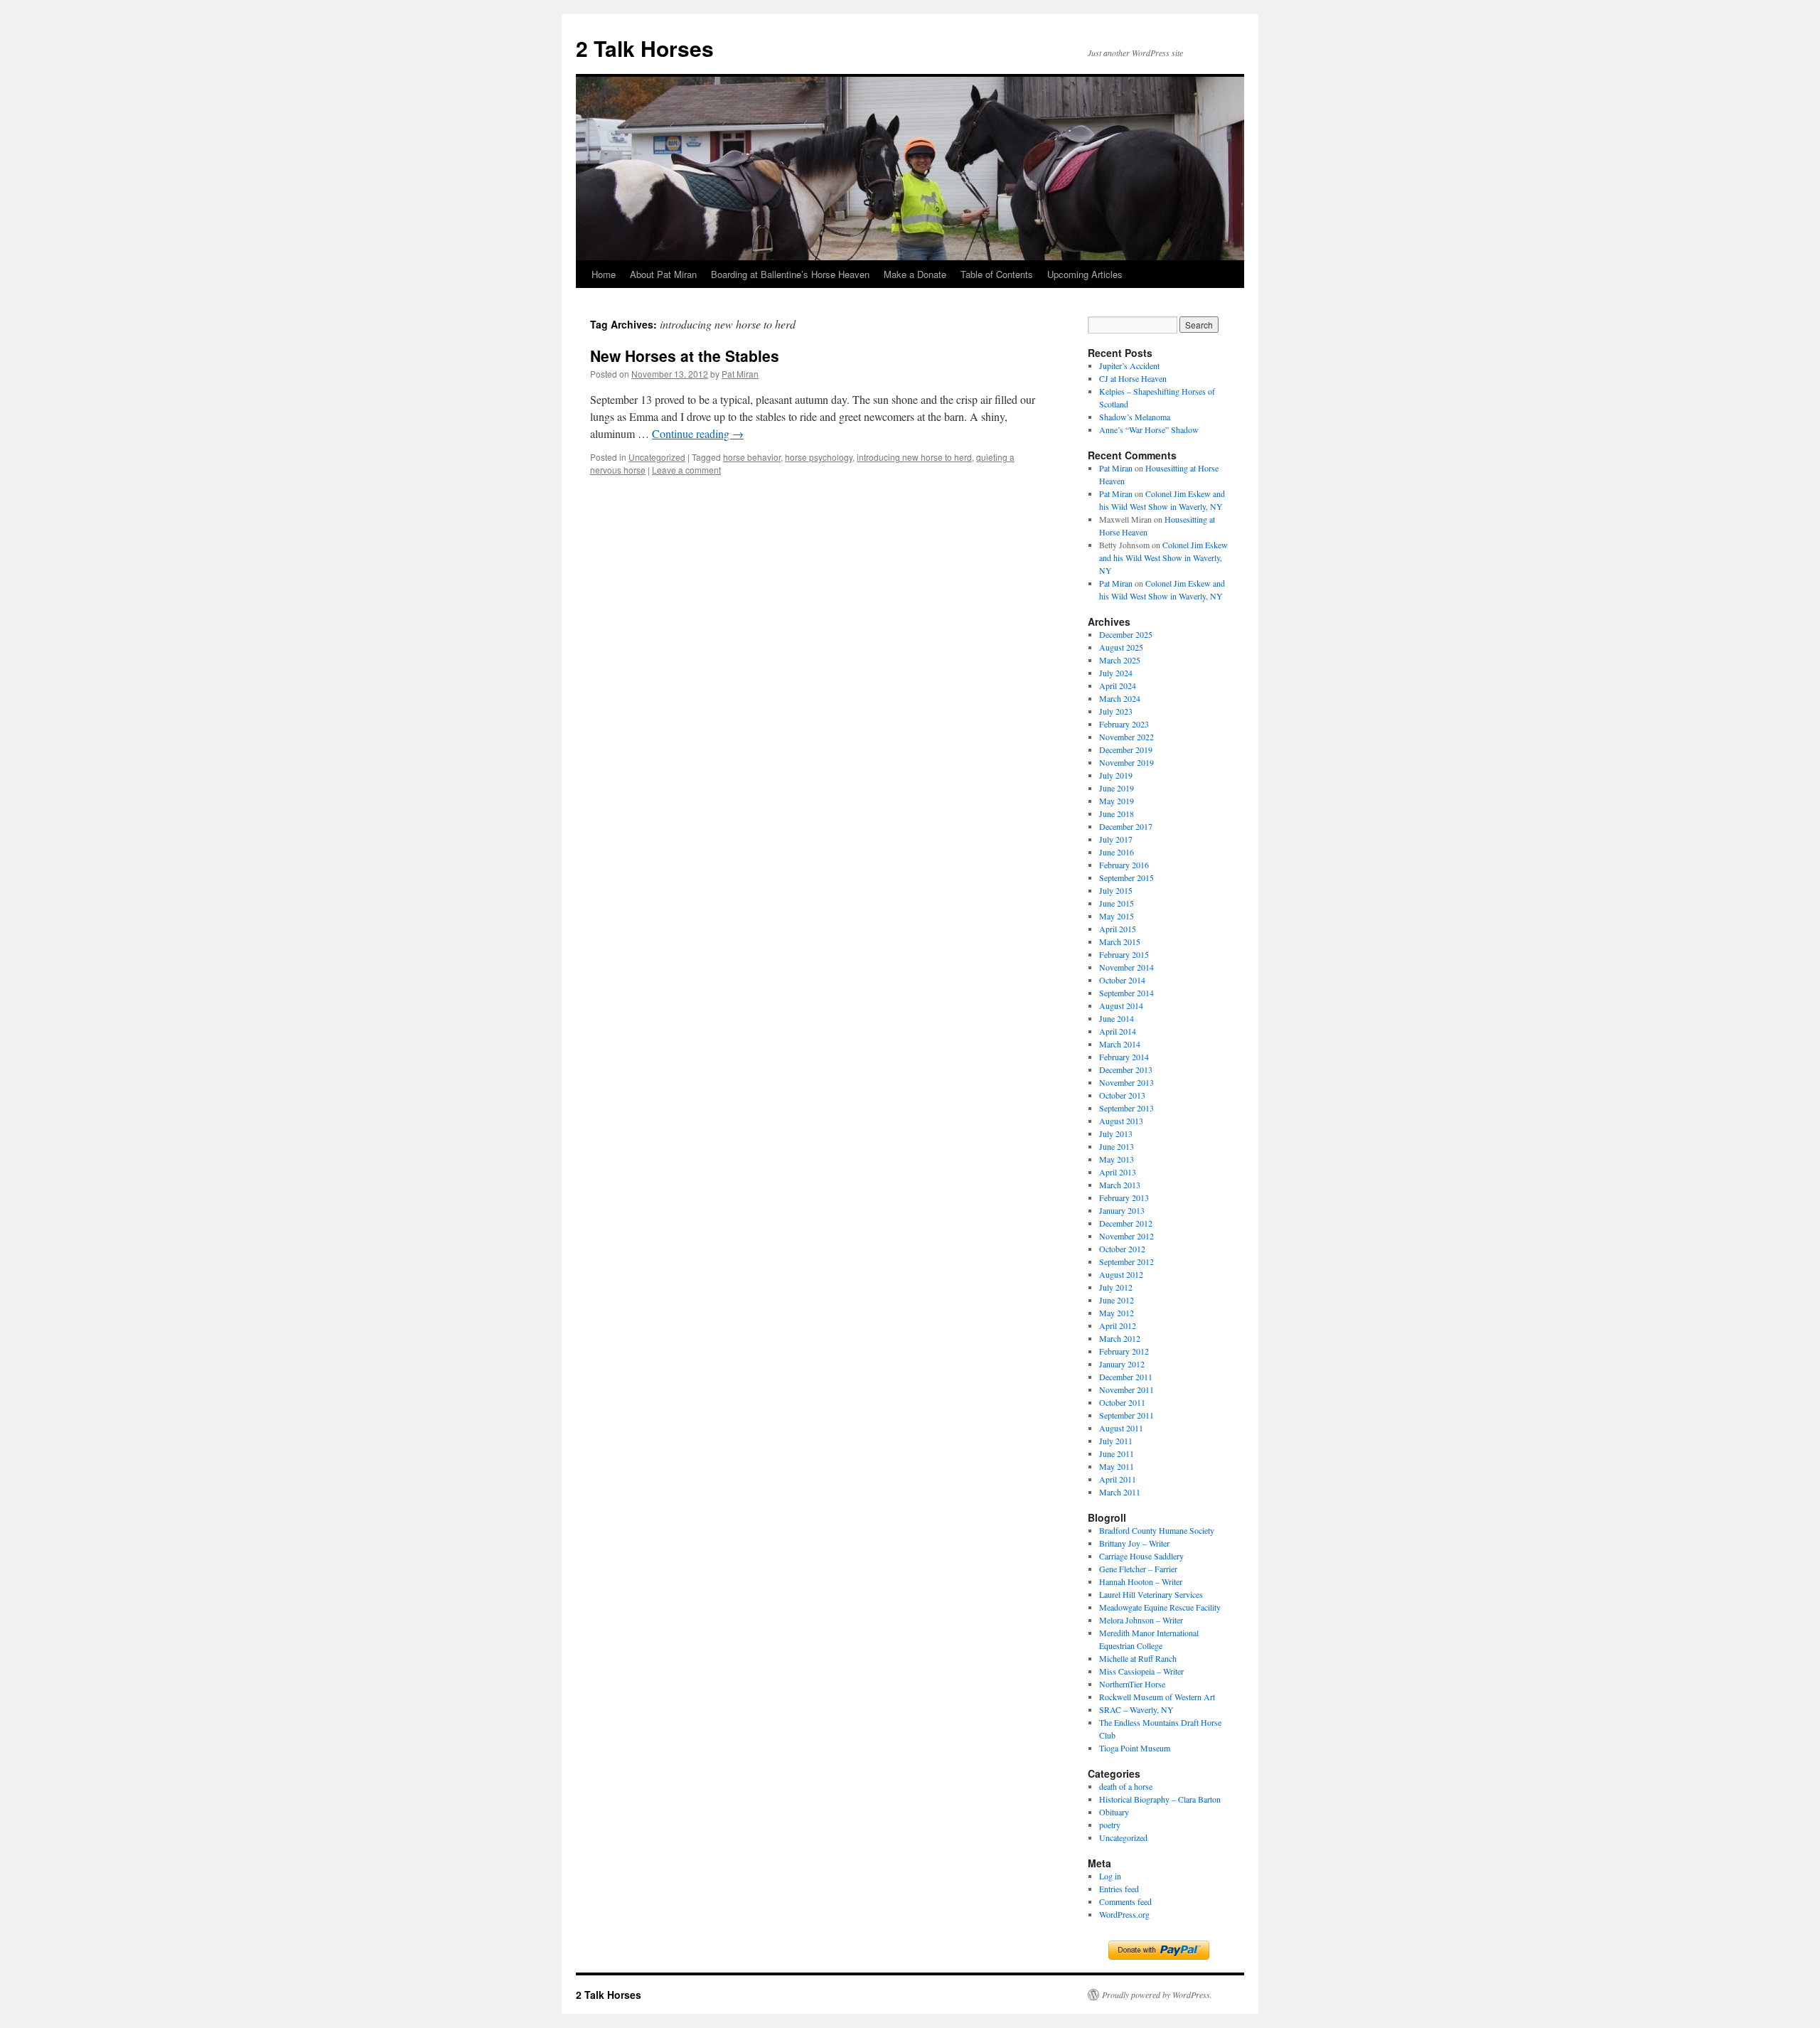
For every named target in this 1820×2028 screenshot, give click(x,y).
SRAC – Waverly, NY (1136, 1709)
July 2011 (1116, 1441)
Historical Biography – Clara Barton (1160, 1799)
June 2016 (1117, 852)
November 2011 (1126, 1389)
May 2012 (1117, 1313)
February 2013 (1124, 1197)
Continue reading (698, 433)
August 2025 (1121, 647)
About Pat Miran (663, 274)
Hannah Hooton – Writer (1141, 1581)
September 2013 (1126, 1108)
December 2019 (1126, 749)
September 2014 (1126, 993)
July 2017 (1116, 839)
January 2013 (1122, 1210)
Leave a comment (686, 470)
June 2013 (1117, 1146)
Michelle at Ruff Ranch (1138, 1658)
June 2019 (1117, 788)
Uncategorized (657, 457)
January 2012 (1122, 1364)
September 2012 (1126, 1261)
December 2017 (1126, 826)
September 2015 (1126, 877)
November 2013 (1126, 1082)
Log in (1110, 1876)
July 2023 (1116, 711)
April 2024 (1118, 685)
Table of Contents (997, 274)
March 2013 (1120, 1185)
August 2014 (1121, 1005)
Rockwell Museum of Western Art (1157, 1697)
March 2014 (1120, 1044)
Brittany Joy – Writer (1134, 1543)
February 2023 (1124, 724)
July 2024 (1116, 673)
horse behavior (752, 457)
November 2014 (1126, 967)
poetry (1110, 1825)
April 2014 (1118, 1031)
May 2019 (1117, 801)
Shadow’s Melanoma (1135, 417)
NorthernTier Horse (1132, 1684)
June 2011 (1117, 1453)
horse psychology (819, 457)
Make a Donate (915, 274)
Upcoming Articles (1085, 274)
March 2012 (1120, 1338)
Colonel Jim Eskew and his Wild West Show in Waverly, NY (1163, 557)
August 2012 (1121, 1274)
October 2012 (1122, 1249)
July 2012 (1116, 1287)
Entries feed (1119, 1889)
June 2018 (1117, 813)
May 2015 (1117, 916)
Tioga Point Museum (1135, 1748)
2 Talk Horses (645, 48)
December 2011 (1126, 1377)
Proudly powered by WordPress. (1157, 1995)
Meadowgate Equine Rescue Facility (1160, 1607)
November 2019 (1126, 762)
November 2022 (1126, 737)
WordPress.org (1124, 1914)
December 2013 (1126, 1069)
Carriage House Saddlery (1141, 1556)
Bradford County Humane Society (1157, 1530)
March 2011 (1120, 1492)
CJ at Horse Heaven (1133, 378)
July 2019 (1116, 775)
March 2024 (1120, 698)
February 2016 (1124, 865)
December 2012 (1126, 1223)
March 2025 (1120, 660)
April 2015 (1118, 929)
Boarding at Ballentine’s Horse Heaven (790, 274)
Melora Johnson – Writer (1141, 1620)
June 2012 (1117, 1300)
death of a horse (1126, 1786)
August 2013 (1121, 1121)
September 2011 (1126, 1415)
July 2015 (1116, 890)
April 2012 (1118, 1325)
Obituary (1114, 1812)
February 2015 (1124, 954)
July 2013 (1116, 1133)
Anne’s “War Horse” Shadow (1149, 429)
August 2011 (1121, 1428)
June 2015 (1117, 903)
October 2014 (1122, 980)
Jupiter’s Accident (1129, 365)
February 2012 (1124, 1351)
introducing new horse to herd (914, 457)
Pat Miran (740, 374)
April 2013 (1118, 1172)
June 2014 (1117, 1018)
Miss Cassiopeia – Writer (1141, 1671)
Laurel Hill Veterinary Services (1151, 1594)
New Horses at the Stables (685, 356)
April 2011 (1118, 1479)
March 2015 (1120, 941)
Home (604, 274)
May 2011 (1117, 1466)
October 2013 (1122, 1095)
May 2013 (1117, 1159)
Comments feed (1125, 1901)
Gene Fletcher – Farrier (1138, 1569)
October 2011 (1122, 1402)
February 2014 (1124, 1057)
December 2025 (1126, 634)
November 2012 (1126, 1236)
